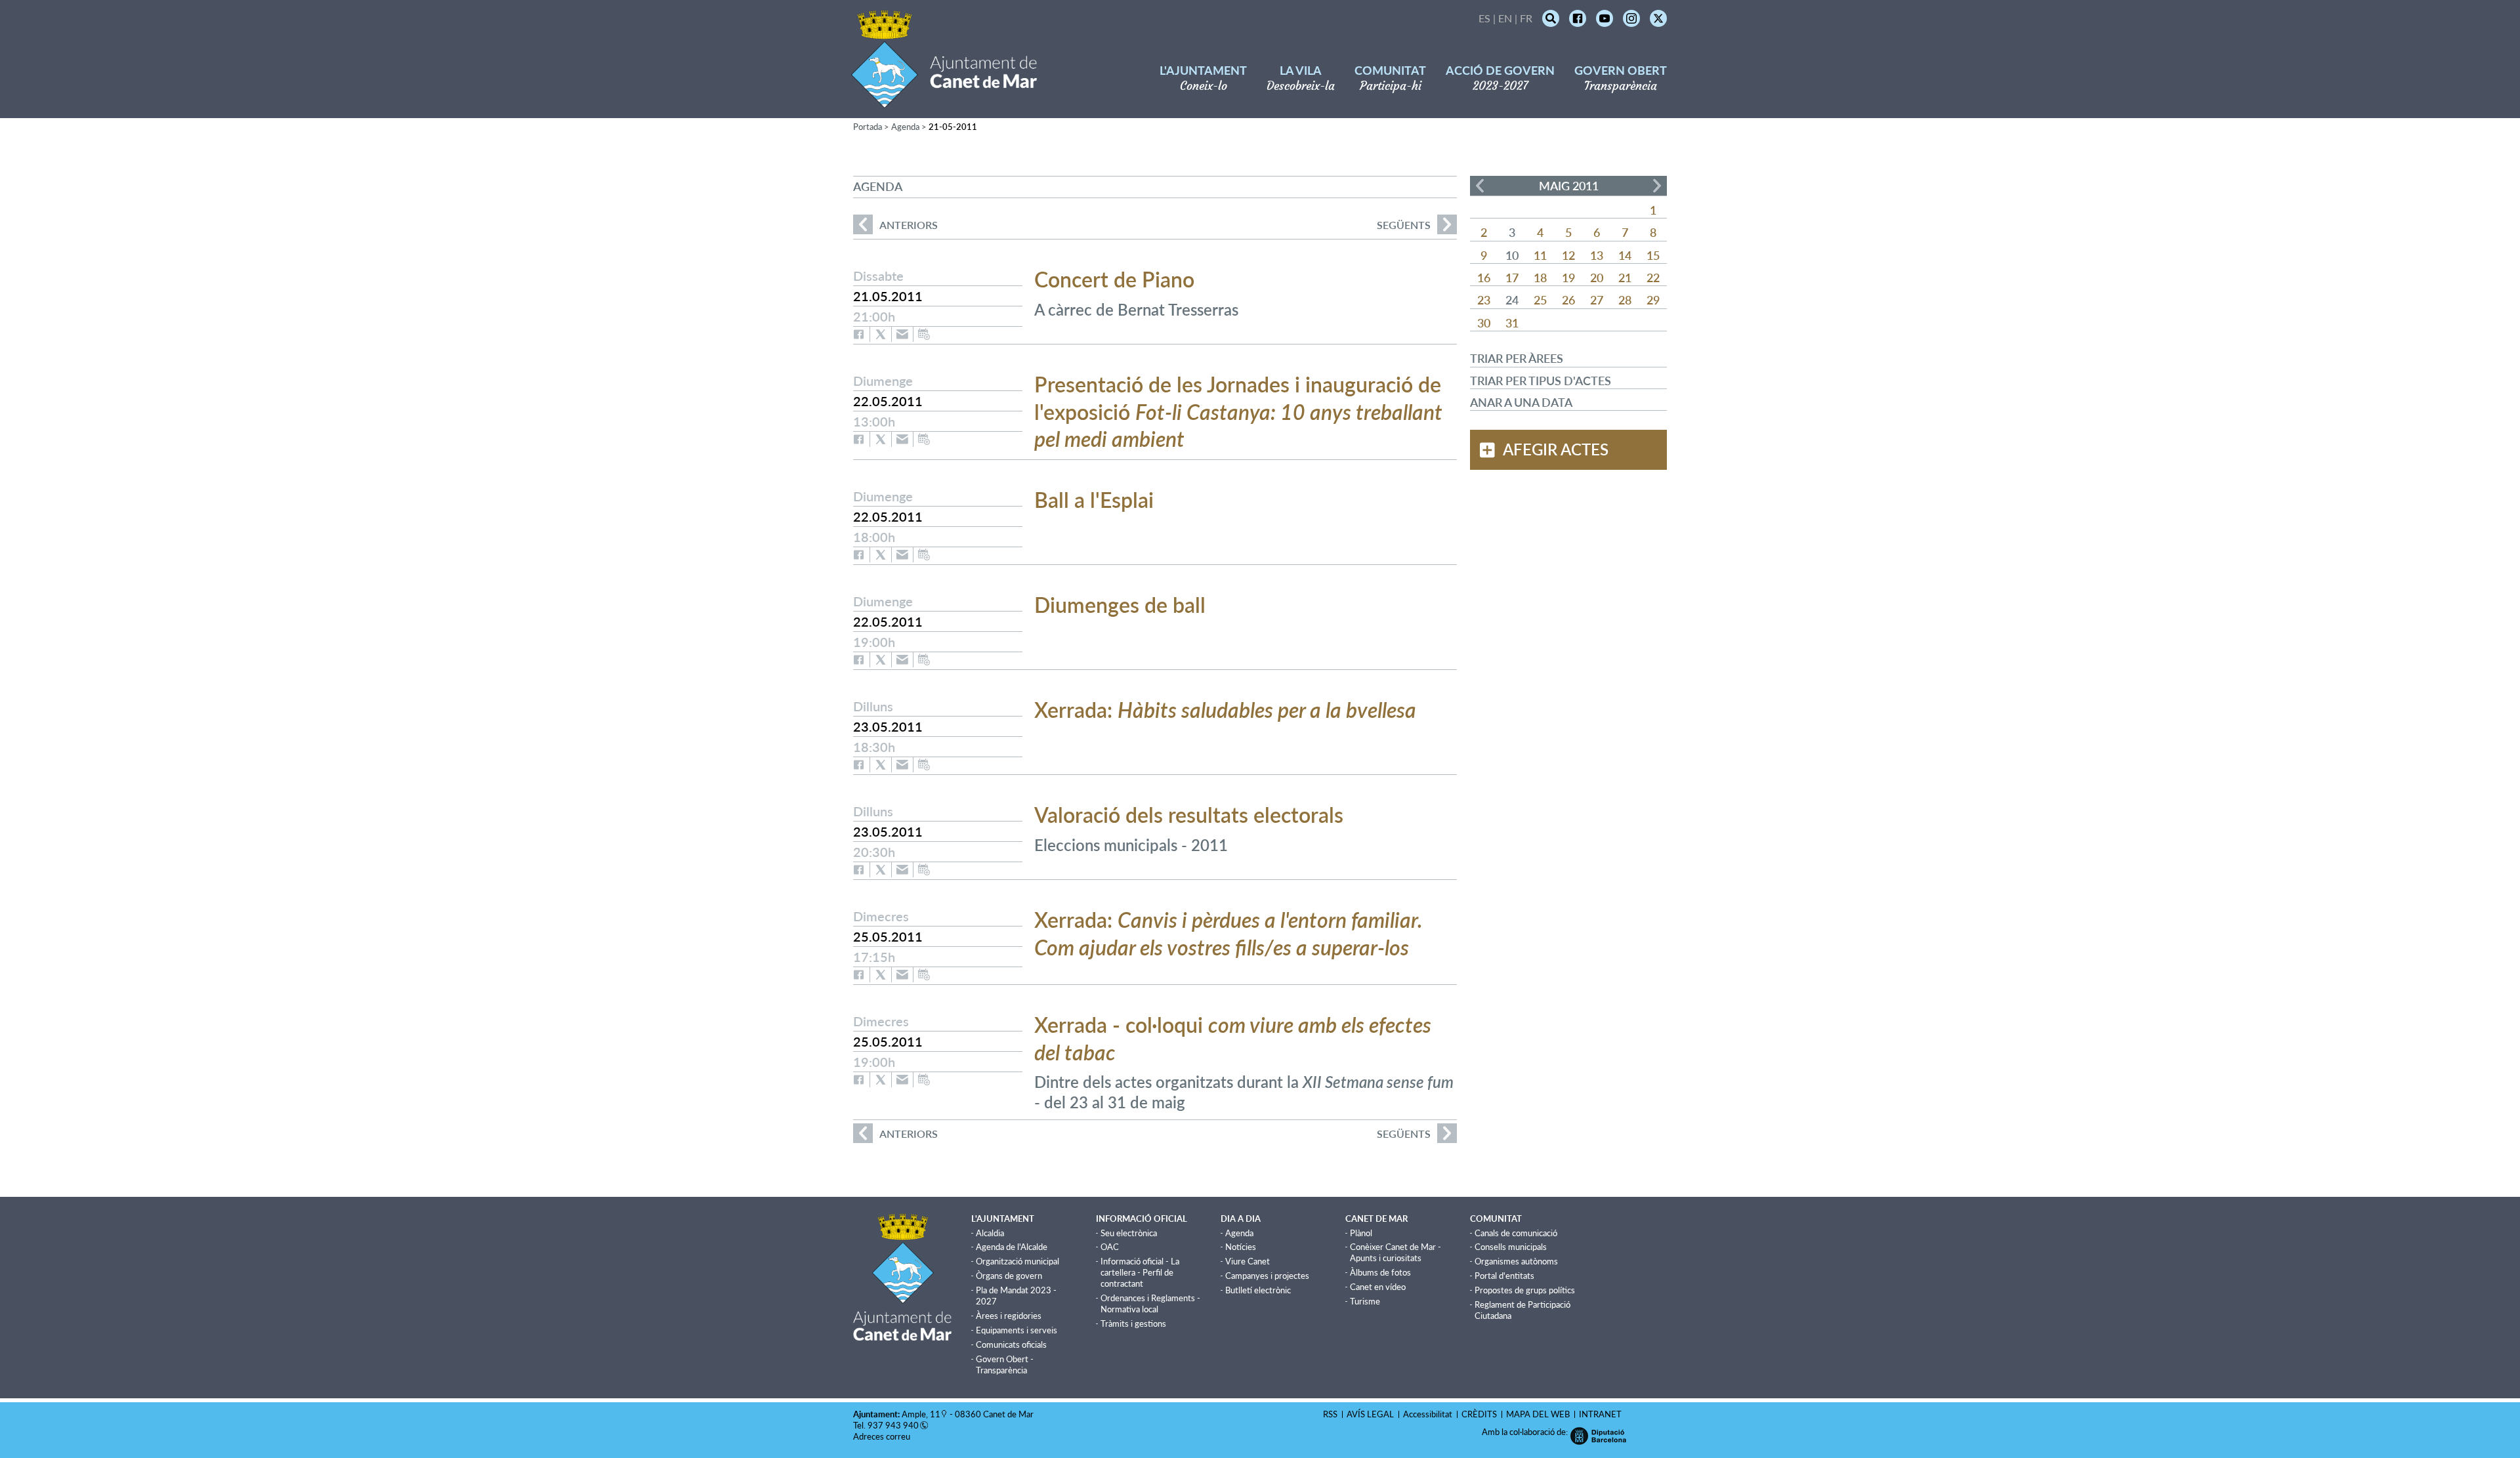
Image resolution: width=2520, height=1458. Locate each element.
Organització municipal (1018, 1261)
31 (1512, 323)
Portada (868, 127)
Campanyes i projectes (1267, 1276)
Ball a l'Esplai (1094, 500)
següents (1404, 225)
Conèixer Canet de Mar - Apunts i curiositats (1396, 1252)
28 (1625, 300)
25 (1540, 300)
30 (1484, 323)
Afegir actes (1556, 449)
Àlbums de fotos (1380, 1272)
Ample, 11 (921, 1414)
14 (1625, 255)
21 (1625, 278)
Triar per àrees (1517, 358)
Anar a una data (1521, 402)
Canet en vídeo (1378, 1287)
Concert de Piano (1114, 279)
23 (1484, 300)
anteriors (895, 225)
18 (1540, 278)
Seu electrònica (1129, 1233)
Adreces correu (883, 1436)
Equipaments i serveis (1017, 1330)
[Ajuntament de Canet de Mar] (944, 100)
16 (1484, 278)
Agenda (905, 127)
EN (1505, 18)
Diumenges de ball (1120, 605)
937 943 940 (893, 1425)
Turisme (1365, 1301)
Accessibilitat (1428, 1414)
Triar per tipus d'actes (1541, 381)
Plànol (1361, 1233)
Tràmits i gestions (1133, 1323)
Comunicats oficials (1011, 1344)
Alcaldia (990, 1233)
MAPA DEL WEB (1538, 1414)
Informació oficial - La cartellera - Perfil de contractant (1140, 1272)
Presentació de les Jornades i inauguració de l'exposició (1238, 411)
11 (1540, 255)
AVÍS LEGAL (1370, 1414)
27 (1597, 300)
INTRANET (1600, 1414)
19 (1568, 278)
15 (1653, 255)
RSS (1330, 1414)
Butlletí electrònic (1258, 1290)
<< (1480, 186)
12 (1568, 255)
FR (1526, 18)
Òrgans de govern (1009, 1276)
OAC (1110, 1247)
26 (1568, 300)
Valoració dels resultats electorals (1189, 815)
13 (1597, 255)
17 (1512, 278)
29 (1653, 300)
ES (1484, 18)
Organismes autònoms (1516, 1261)
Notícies (1241, 1247)
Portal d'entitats (1504, 1276)
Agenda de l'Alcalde (1012, 1247)
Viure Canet (1248, 1261)
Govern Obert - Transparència (1005, 1364)
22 (1653, 278)
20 (1597, 278)
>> (1657, 186)
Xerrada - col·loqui (1233, 1038)
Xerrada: (1225, 710)
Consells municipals (1511, 1247)
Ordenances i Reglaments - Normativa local (1150, 1303)
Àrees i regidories (1009, 1316)
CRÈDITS (1479, 1414)
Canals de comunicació (1516, 1233)
